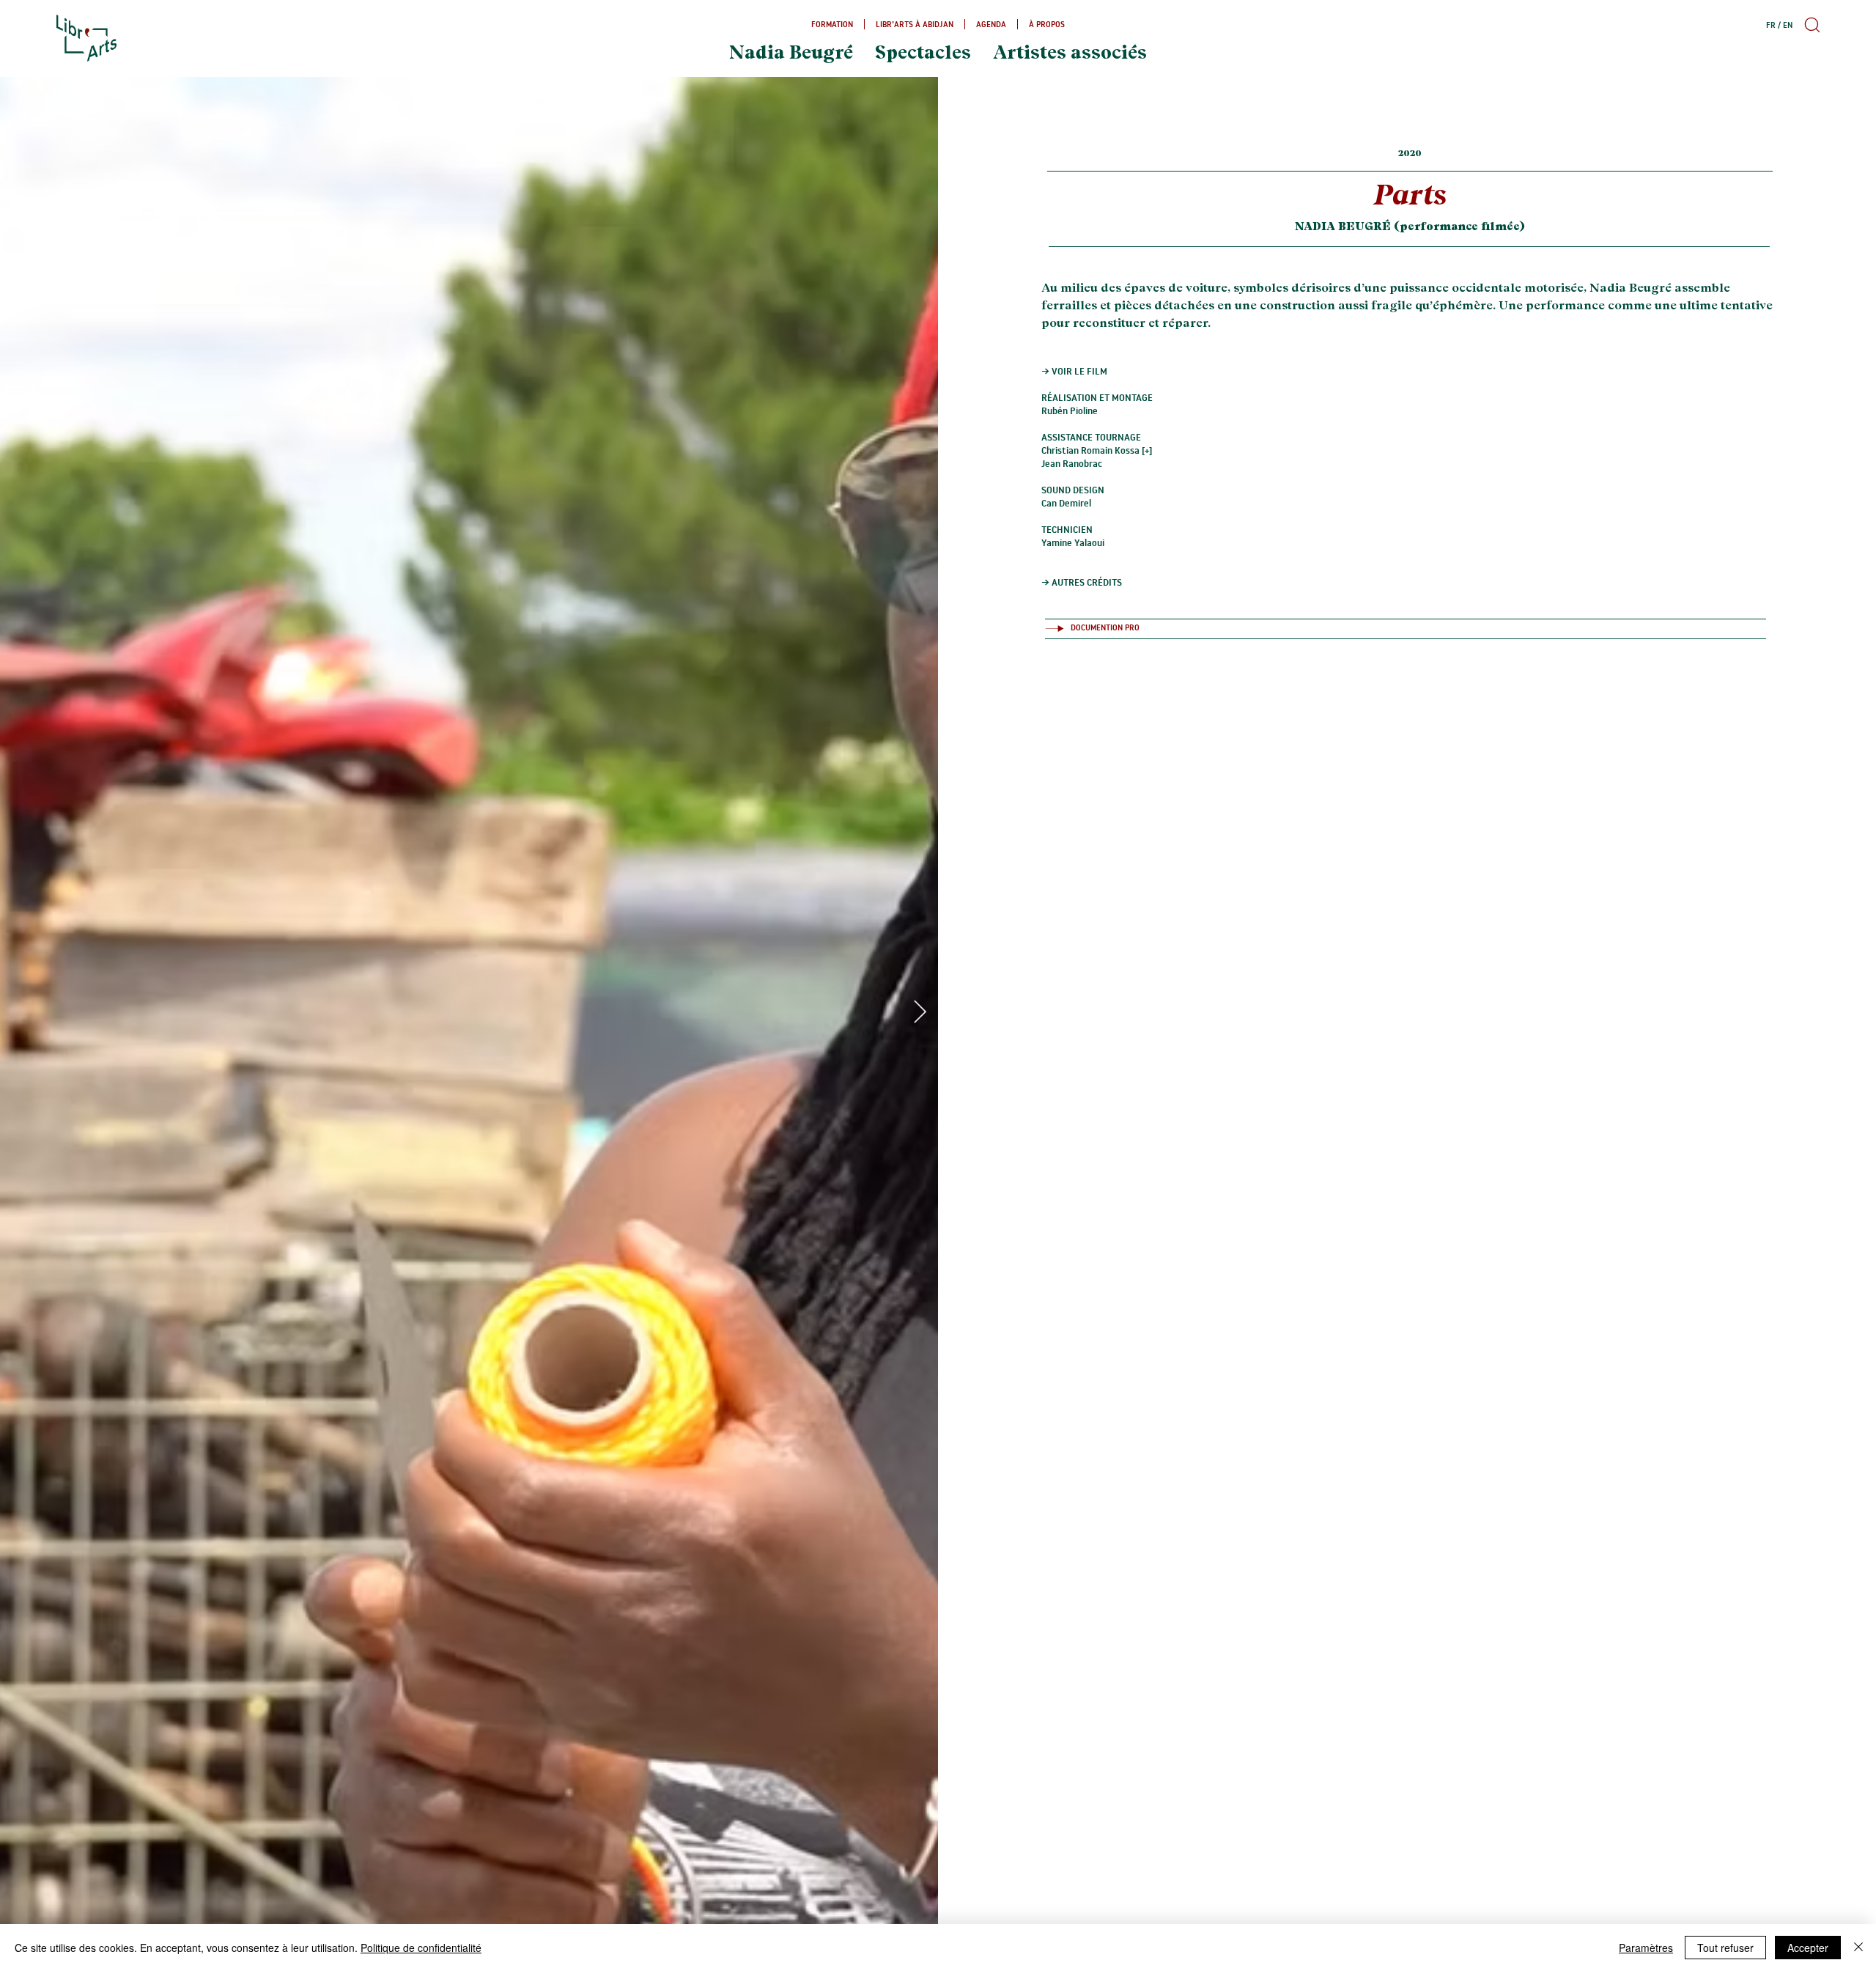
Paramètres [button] (1646, 1948)
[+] (1147, 450)
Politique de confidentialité (421, 1948)
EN (1788, 25)
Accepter (1808, 1948)
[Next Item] (920, 1013)
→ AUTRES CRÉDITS (1082, 582)
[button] (1810, 25)
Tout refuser (1725, 1948)
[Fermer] (1858, 1948)
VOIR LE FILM (1079, 371)
